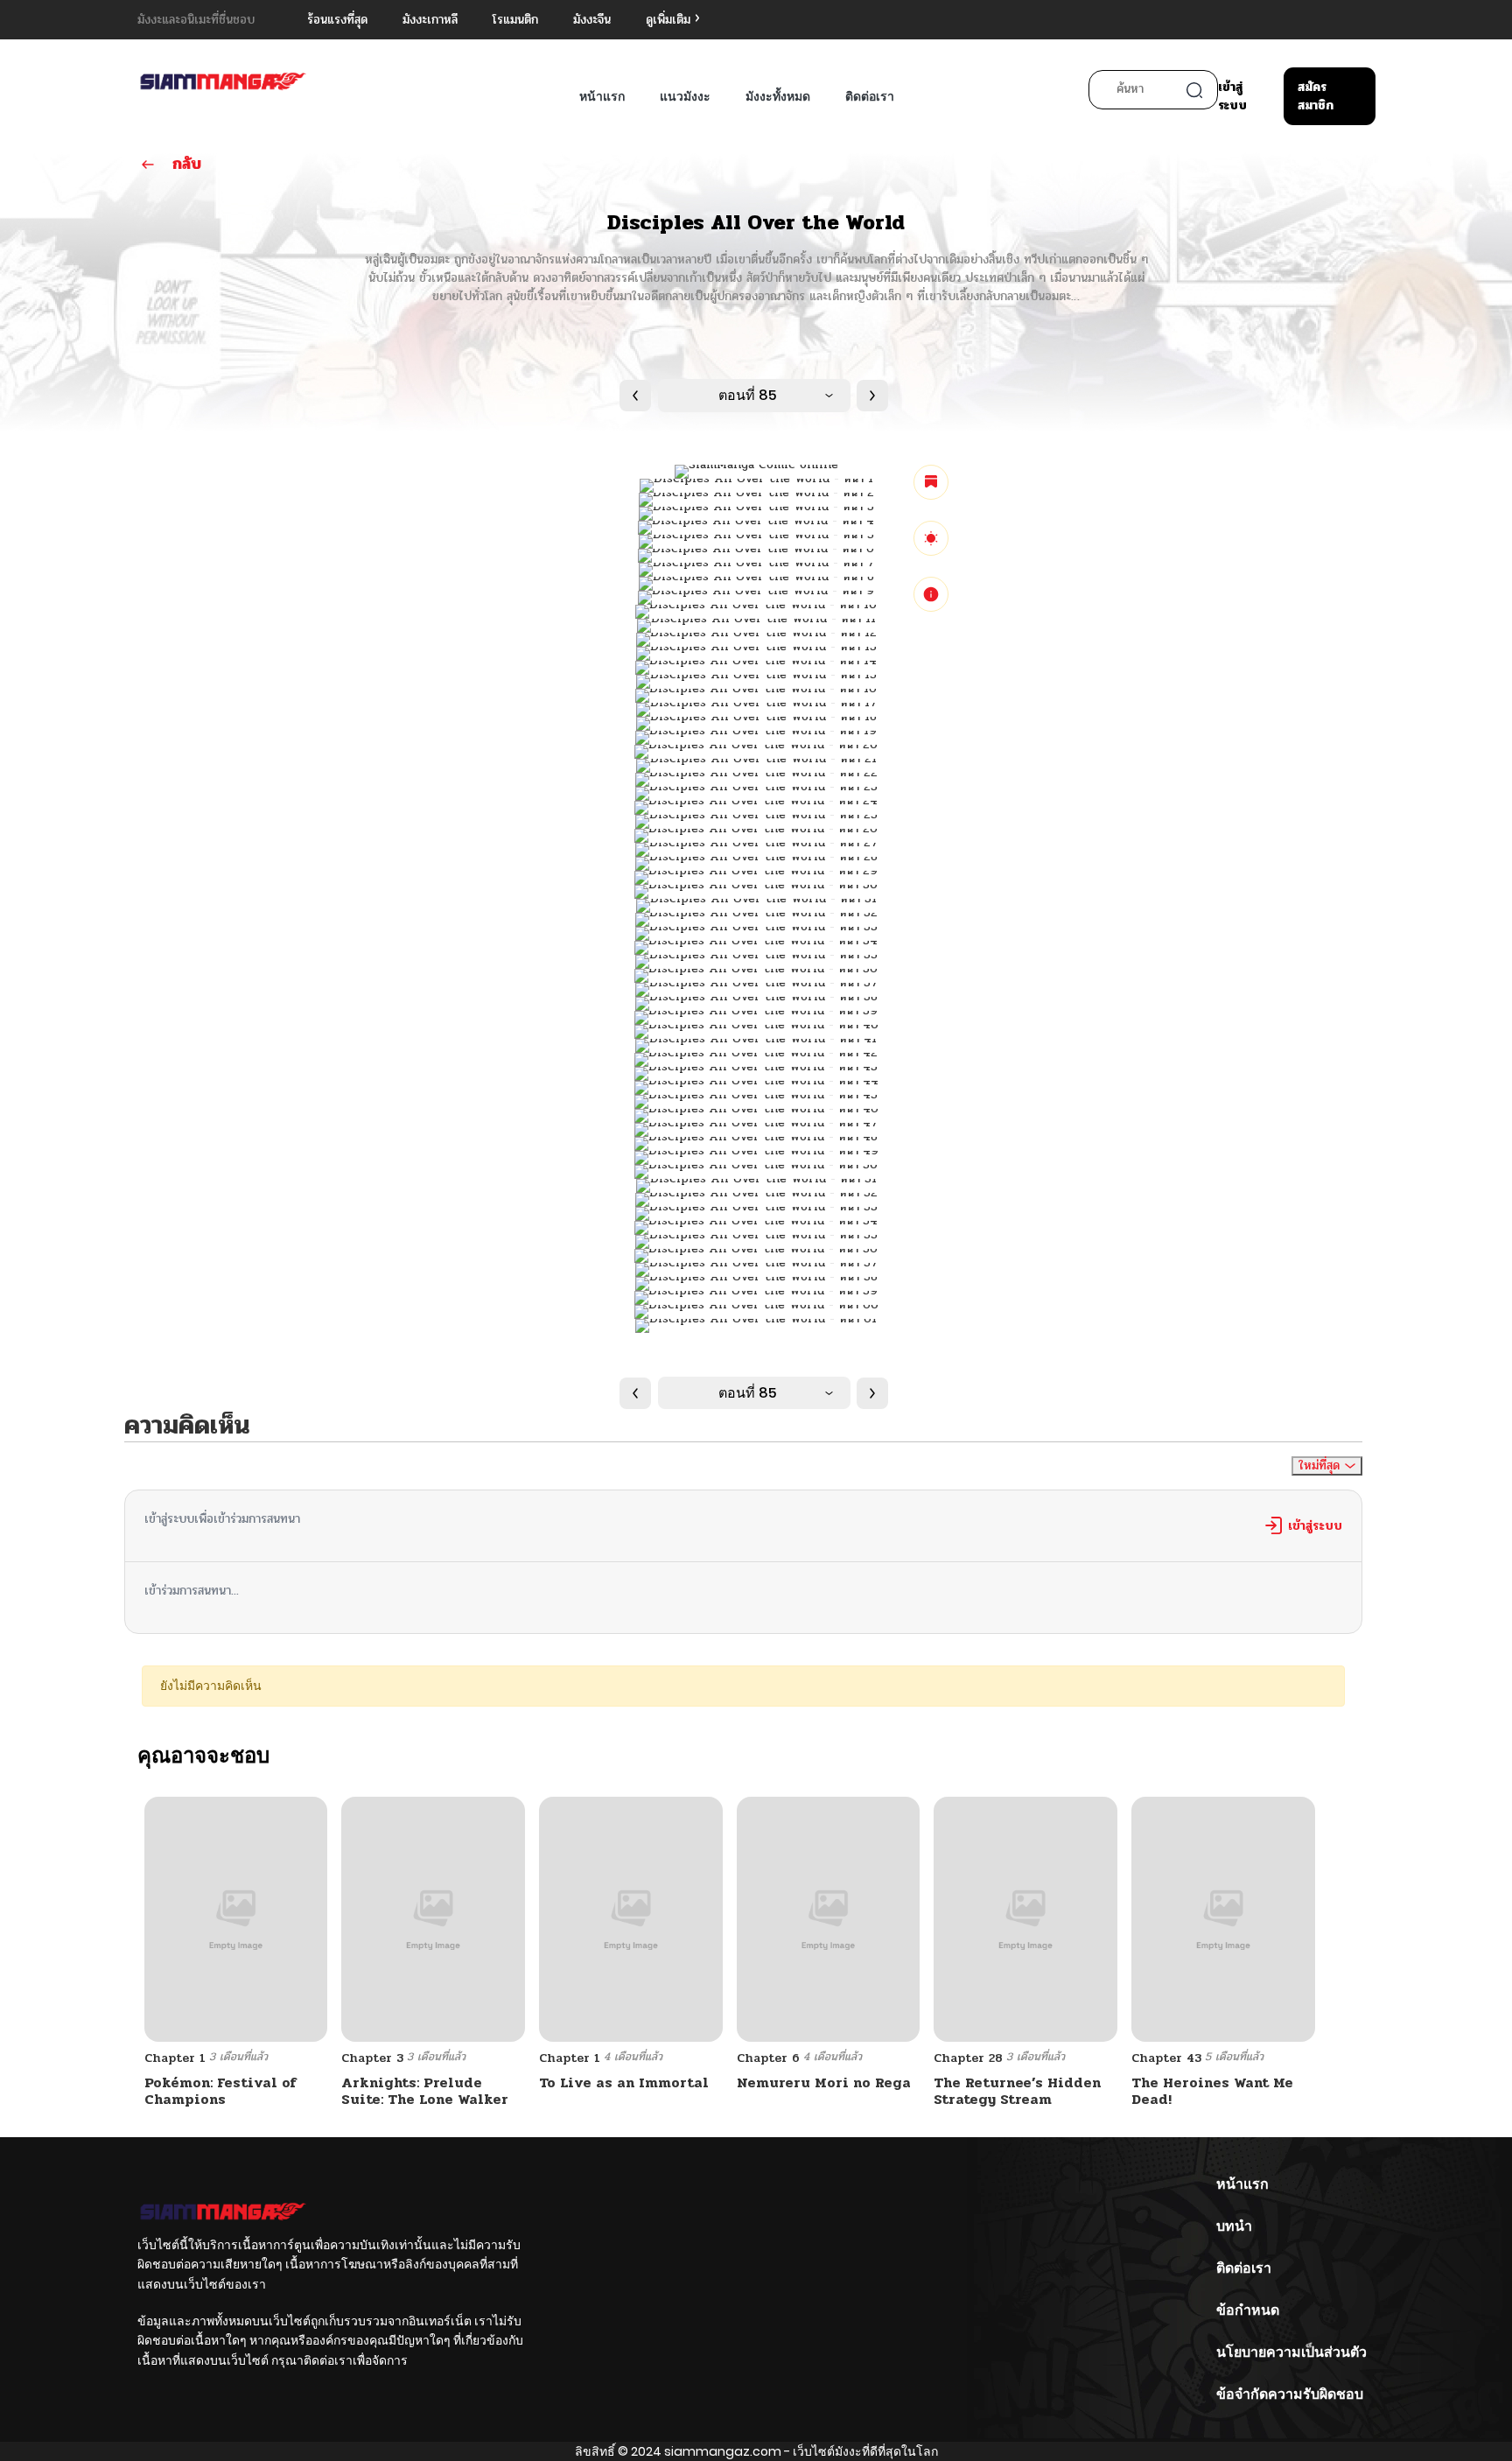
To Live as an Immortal (624, 2082)
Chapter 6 (768, 2058)
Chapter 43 (1166, 2058)
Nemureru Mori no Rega (824, 2082)
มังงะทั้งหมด (778, 96)
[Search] (1194, 90)
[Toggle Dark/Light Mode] (931, 538)
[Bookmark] (931, 482)
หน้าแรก (602, 96)
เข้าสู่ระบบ (1232, 96)
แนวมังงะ (685, 96)
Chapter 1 (175, 2058)
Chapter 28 (968, 2058)
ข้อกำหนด (1248, 2310)
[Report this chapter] (931, 594)
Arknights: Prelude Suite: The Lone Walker (425, 2091)
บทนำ (1234, 2226)
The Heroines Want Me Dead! (1212, 2091)
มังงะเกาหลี (430, 20)
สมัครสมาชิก (1316, 96)
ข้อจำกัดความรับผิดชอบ (1290, 2394)
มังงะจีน (592, 20)
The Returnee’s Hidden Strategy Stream (1017, 2091)
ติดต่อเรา (870, 96)
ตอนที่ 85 (748, 395)
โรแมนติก (515, 20)
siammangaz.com (723, 2451)
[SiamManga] (223, 83)
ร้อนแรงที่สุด (337, 20)
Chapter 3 (372, 2058)
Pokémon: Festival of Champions (220, 2091)
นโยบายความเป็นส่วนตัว (1291, 2352)
